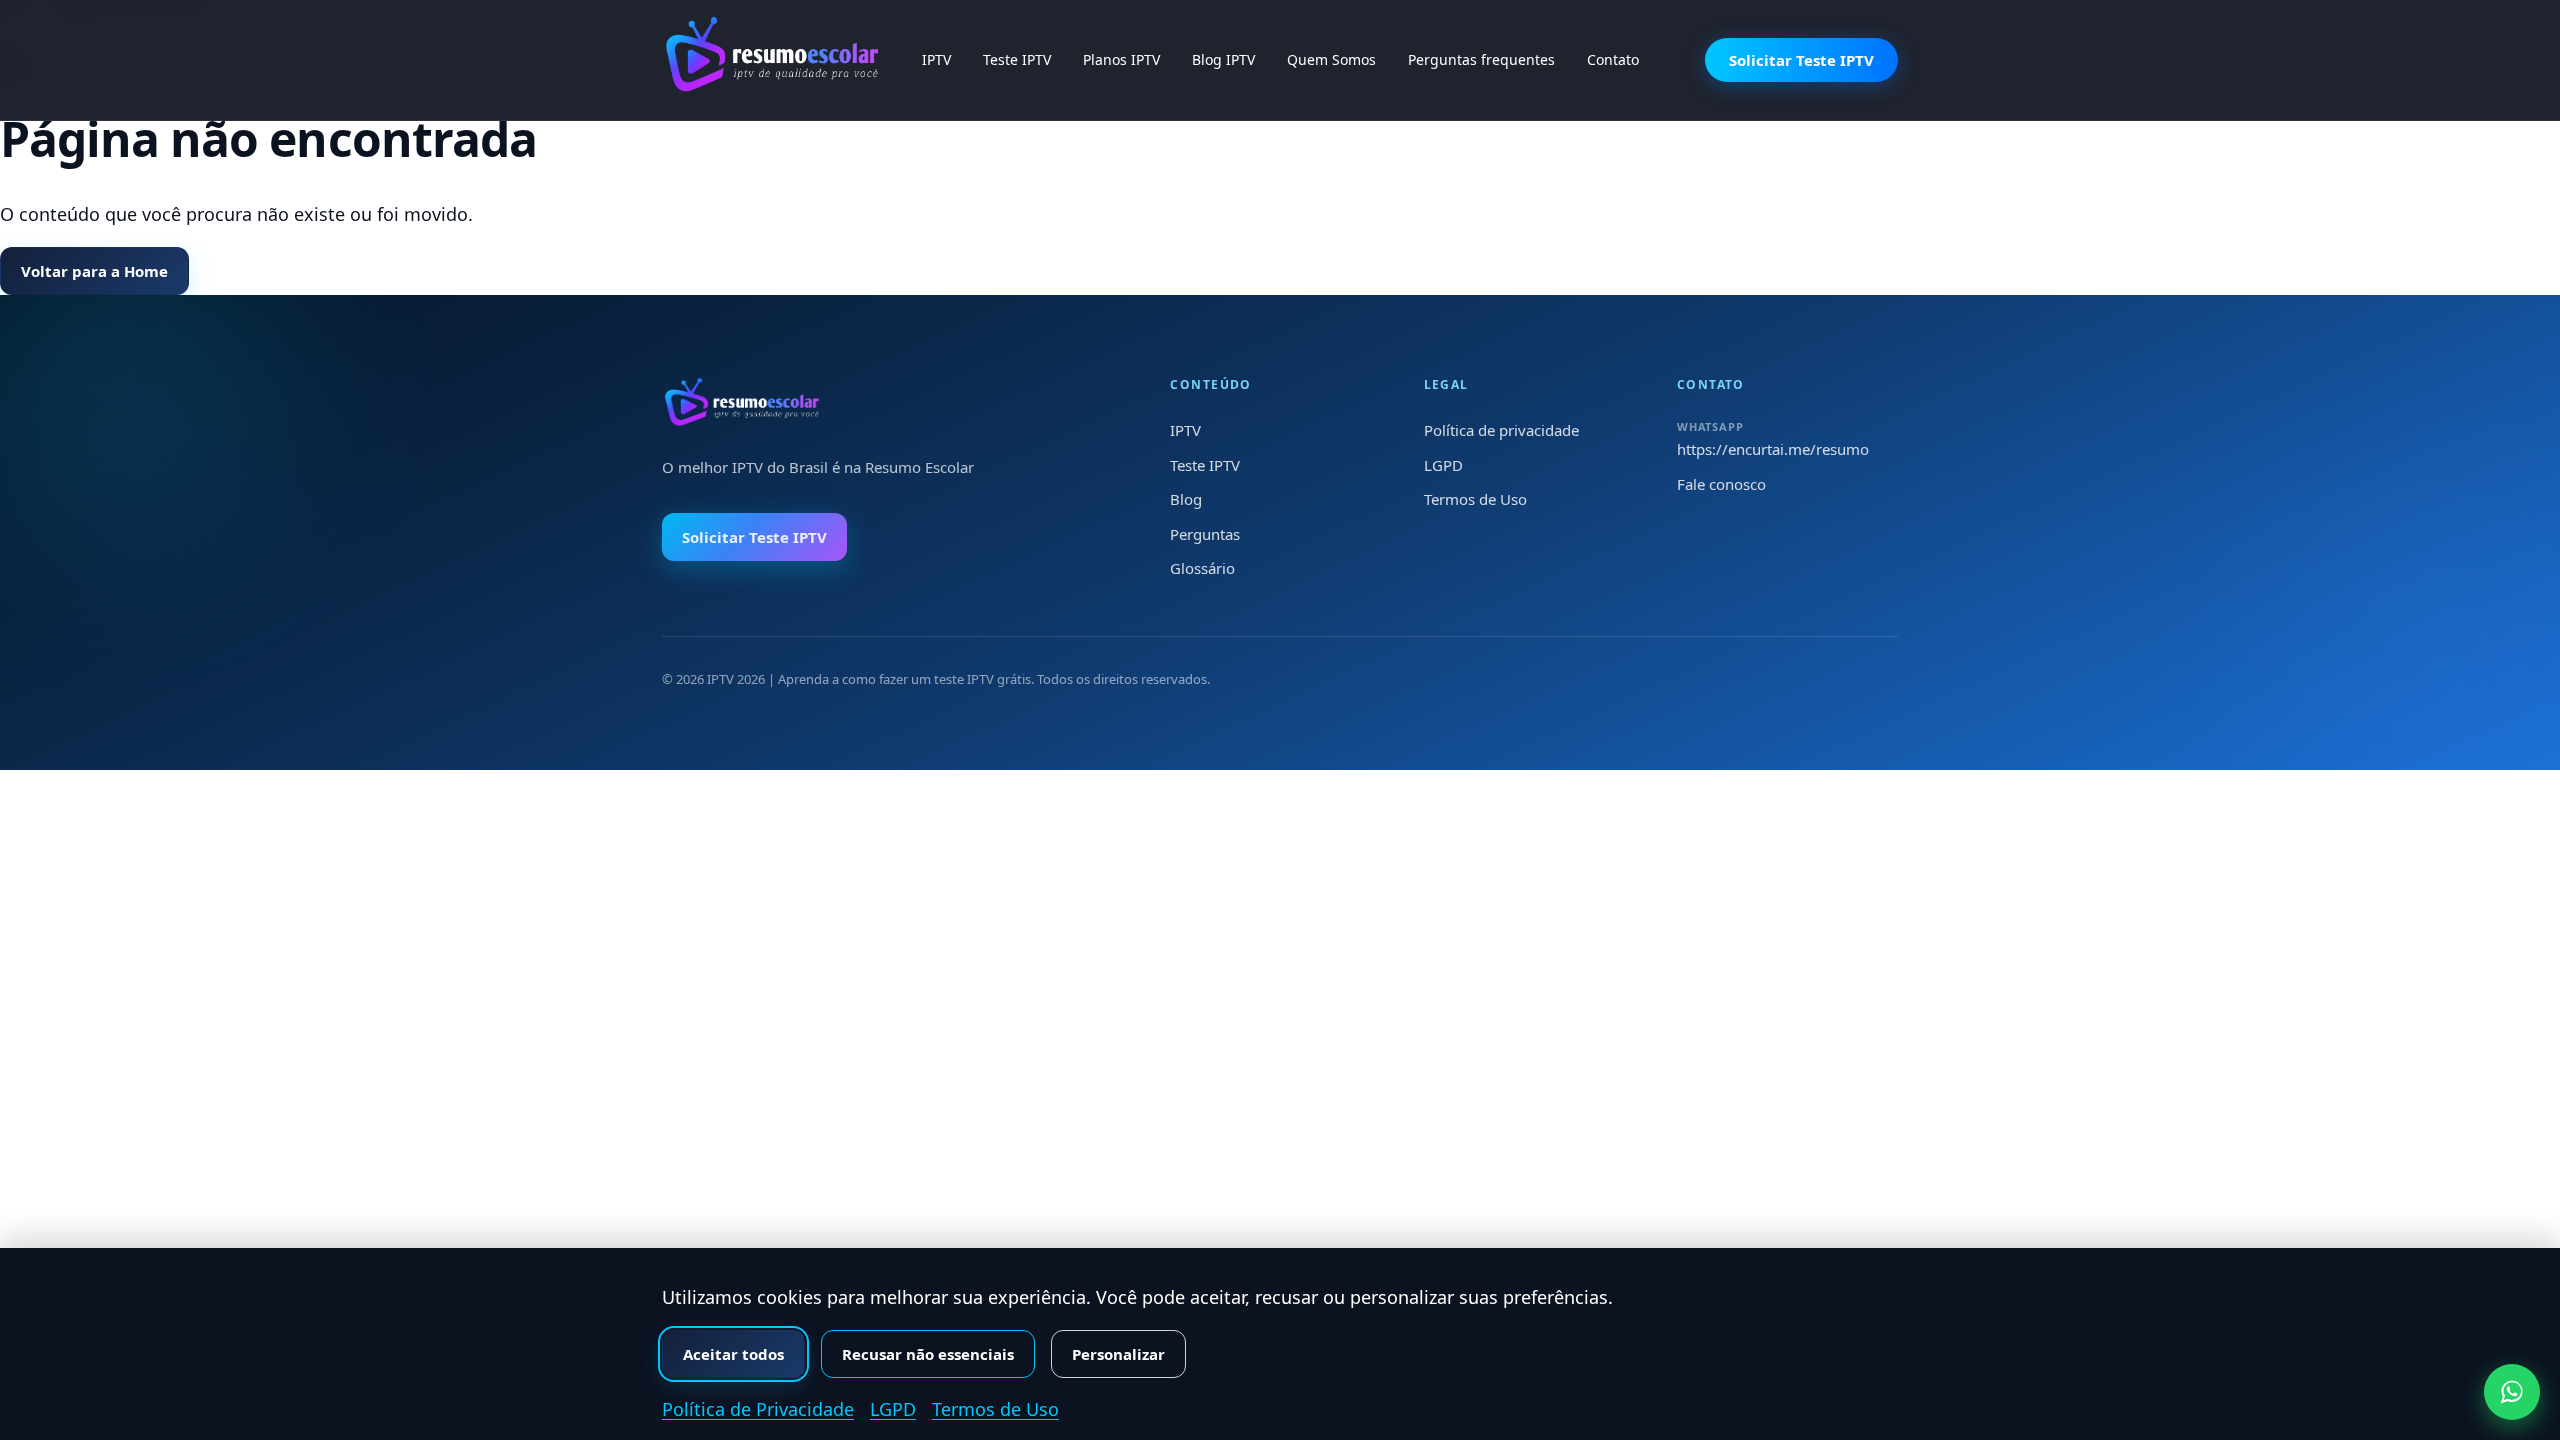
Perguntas (1205, 534)
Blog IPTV (1223, 59)
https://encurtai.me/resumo (1773, 449)
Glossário (1202, 568)
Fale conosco (1721, 484)
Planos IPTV (1121, 59)
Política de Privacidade (758, 1409)
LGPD (1443, 465)
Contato (1613, 59)
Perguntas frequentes (1481, 59)
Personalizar (1118, 1354)
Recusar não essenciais (928, 1354)
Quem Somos (1331, 59)
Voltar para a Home (94, 271)
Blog (1186, 499)
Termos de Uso (1475, 499)
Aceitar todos (733, 1354)
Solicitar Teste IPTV (1801, 60)
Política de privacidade (1501, 430)
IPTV (936, 59)
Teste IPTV (1017, 59)
